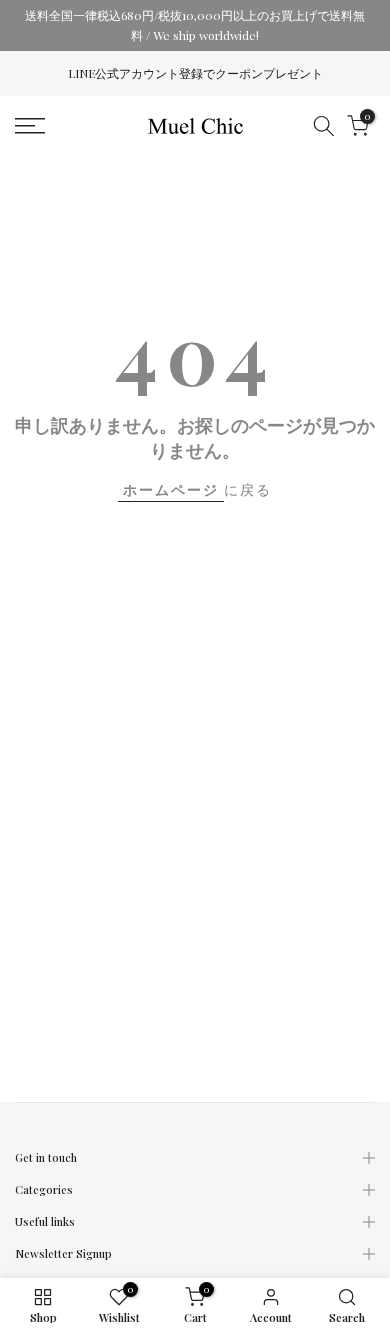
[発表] (195, 25)
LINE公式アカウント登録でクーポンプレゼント (195, 73)
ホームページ (171, 489)
